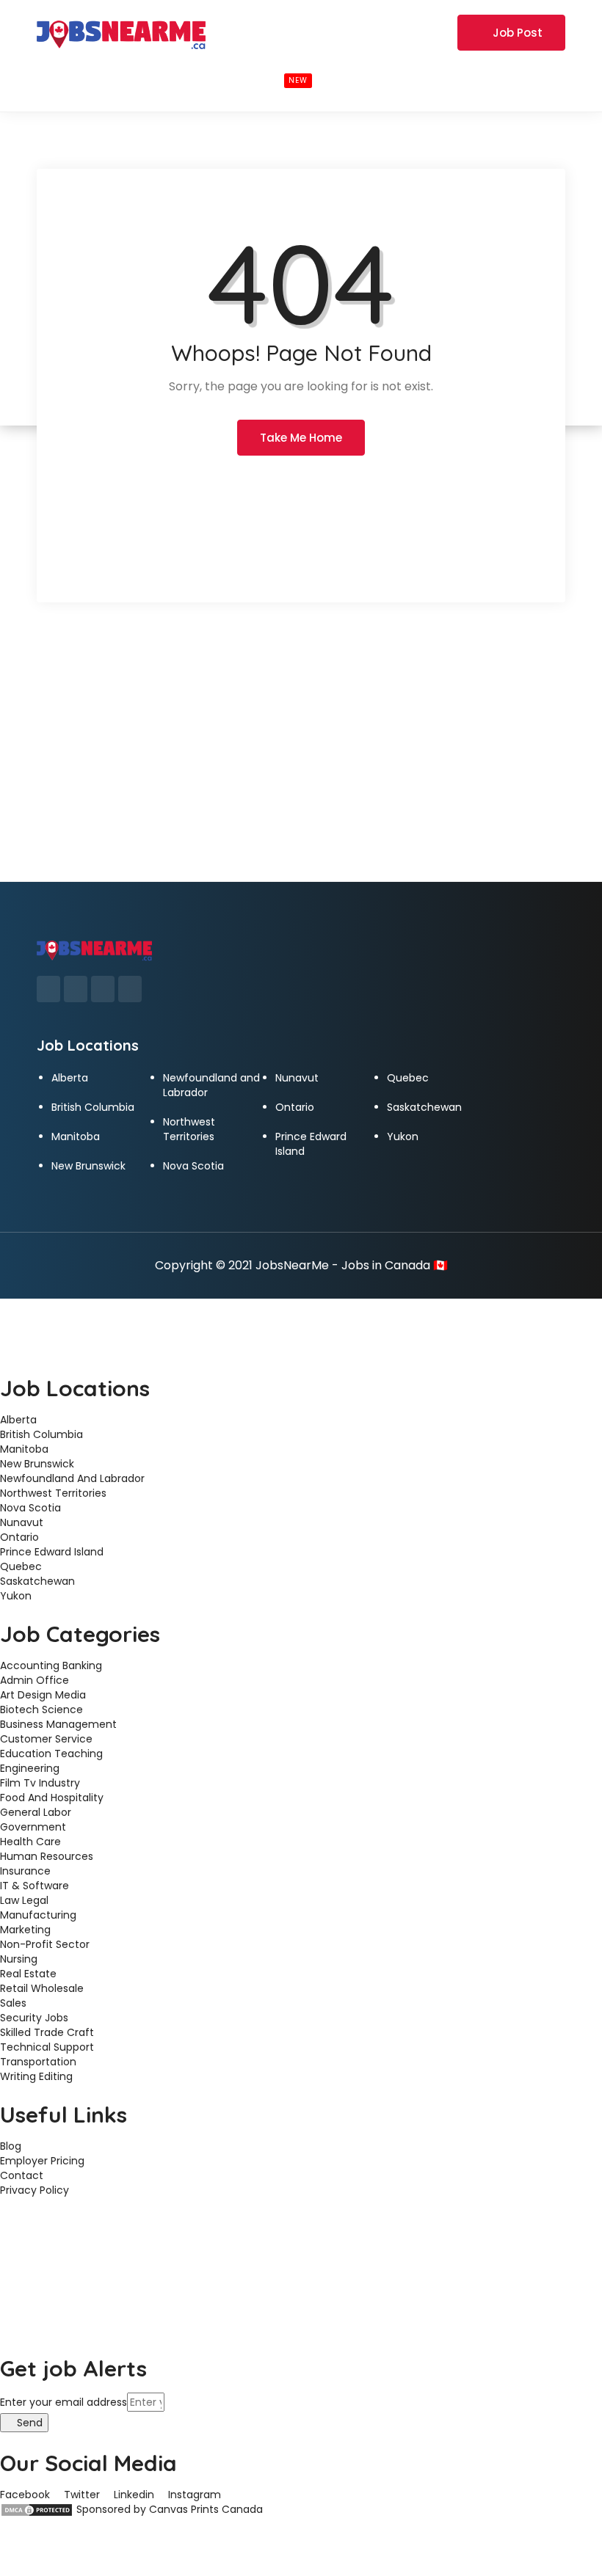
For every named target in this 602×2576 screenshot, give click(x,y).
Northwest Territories (189, 1129)
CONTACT (424, 79)
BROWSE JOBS (259, 79)
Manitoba (76, 1136)
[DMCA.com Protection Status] (37, 2509)
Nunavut (297, 1078)
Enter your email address (64, 2402)
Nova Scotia (193, 1166)
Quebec (408, 1078)
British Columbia (93, 1107)
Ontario (295, 1107)
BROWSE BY (142, 79)
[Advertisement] (301, 771)
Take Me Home (301, 438)
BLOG (355, 79)
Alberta (70, 1078)
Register (426, 32)
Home (67, 79)
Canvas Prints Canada (206, 2509)
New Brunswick (88, 1166)
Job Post (518, 33)
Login (369, 32)
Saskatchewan (424, 1107)
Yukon (403, 1136)
